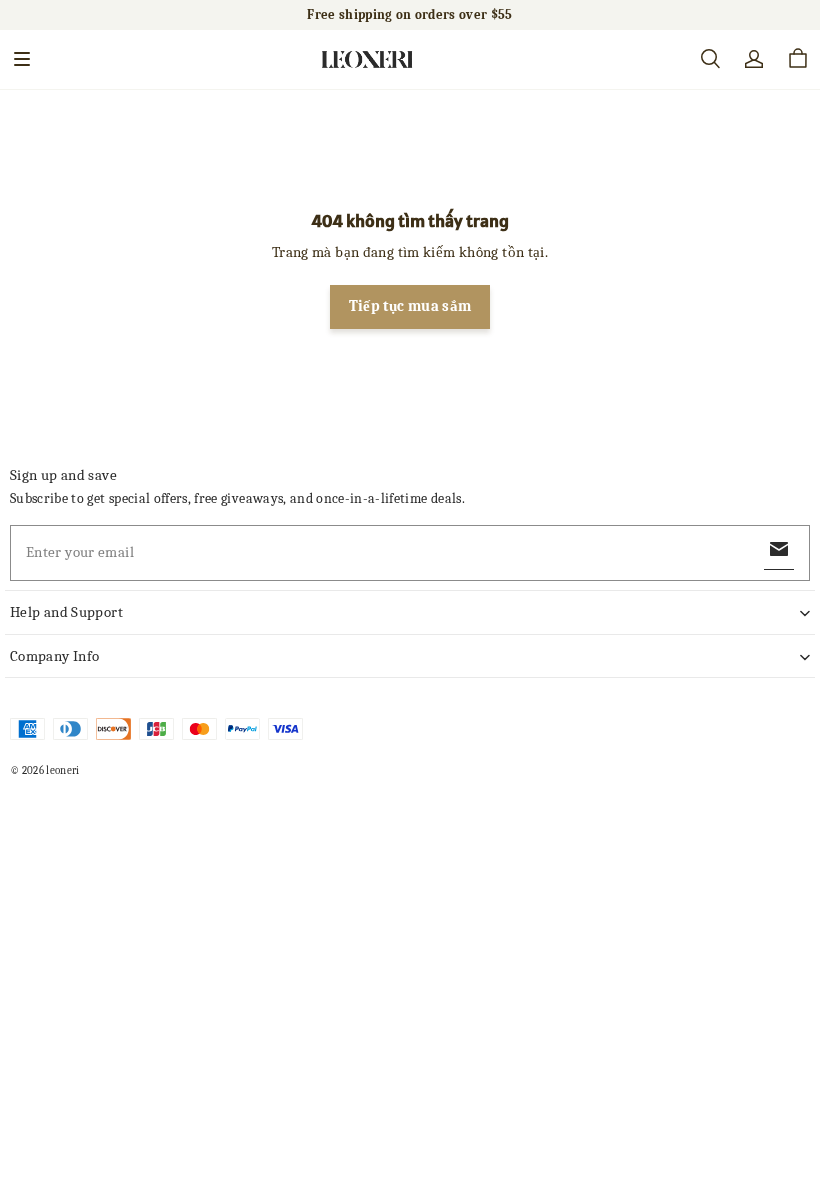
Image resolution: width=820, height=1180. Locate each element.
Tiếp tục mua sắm (410, 306)
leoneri (62, 770)
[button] (22, 59)
